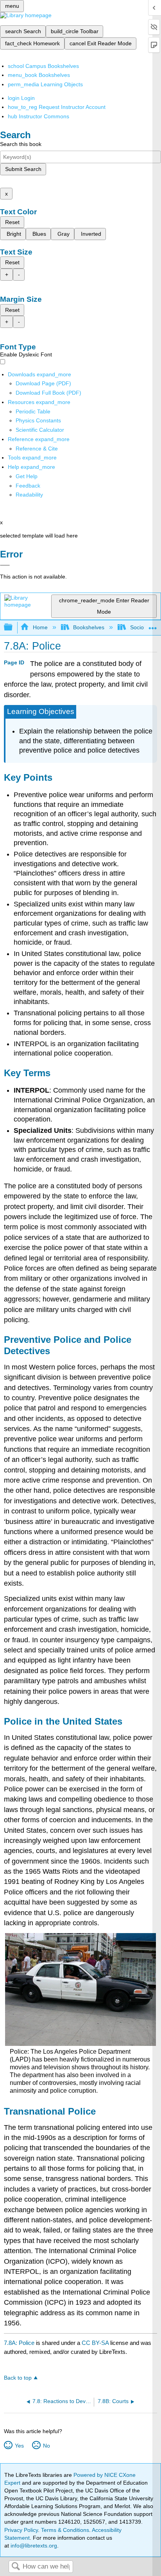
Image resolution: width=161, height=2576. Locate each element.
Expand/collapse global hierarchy (13, 628)
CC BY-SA (96, 2343)
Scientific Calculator (40, 430)
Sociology (142, 627)
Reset (12, 222)
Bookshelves (89, 627)
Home (40, 627)
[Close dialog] (5, 565)
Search (16, 2567)
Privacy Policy (21, 2530)
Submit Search (23, 169)
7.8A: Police (19, 2343)
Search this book (21, 144)
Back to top (18, 2378)
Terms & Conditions (65, 2530)
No (46, 2446)
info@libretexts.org (33, 2546)
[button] (28, 486)
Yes (19, 2446)
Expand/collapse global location (153, 625)
